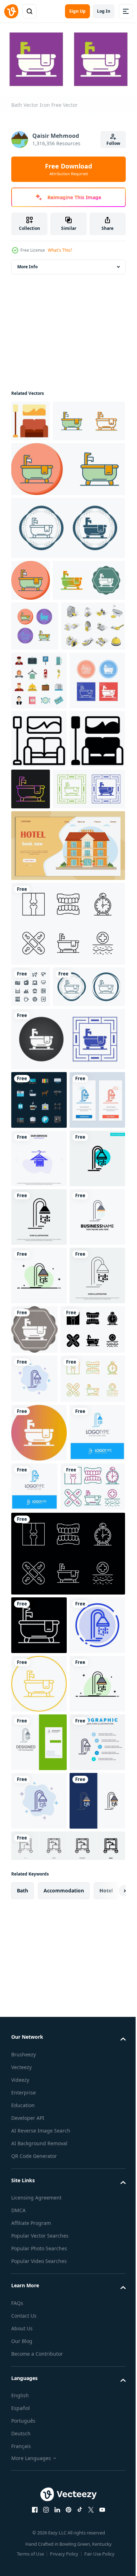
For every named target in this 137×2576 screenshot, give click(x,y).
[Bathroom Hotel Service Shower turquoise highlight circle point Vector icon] (39, 1565)
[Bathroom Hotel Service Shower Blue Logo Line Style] (93, 2059)
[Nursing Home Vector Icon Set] (67, 1171)
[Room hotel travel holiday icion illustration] (31, 418)
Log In (104, 11)
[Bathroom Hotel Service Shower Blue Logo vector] (39, 2064)
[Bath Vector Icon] (47, 460)
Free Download (68, 169)
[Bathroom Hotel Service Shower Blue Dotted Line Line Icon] (39, 2315)
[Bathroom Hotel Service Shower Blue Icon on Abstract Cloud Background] (34, 1902)
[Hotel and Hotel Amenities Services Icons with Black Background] (39, 1389)
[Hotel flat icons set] (39, 811)
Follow (113, 143)
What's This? (60, 250)
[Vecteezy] (11, 11)
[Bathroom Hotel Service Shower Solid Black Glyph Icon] (39, 1623)
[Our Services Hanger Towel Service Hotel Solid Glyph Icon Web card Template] (39, 1506)
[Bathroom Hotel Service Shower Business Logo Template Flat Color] (39, 1682)
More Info (27, 264)
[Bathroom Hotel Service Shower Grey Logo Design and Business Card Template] (39, 2490)
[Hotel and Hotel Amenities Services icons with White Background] (31, 1234)
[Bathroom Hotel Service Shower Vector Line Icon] (39, 1799)
